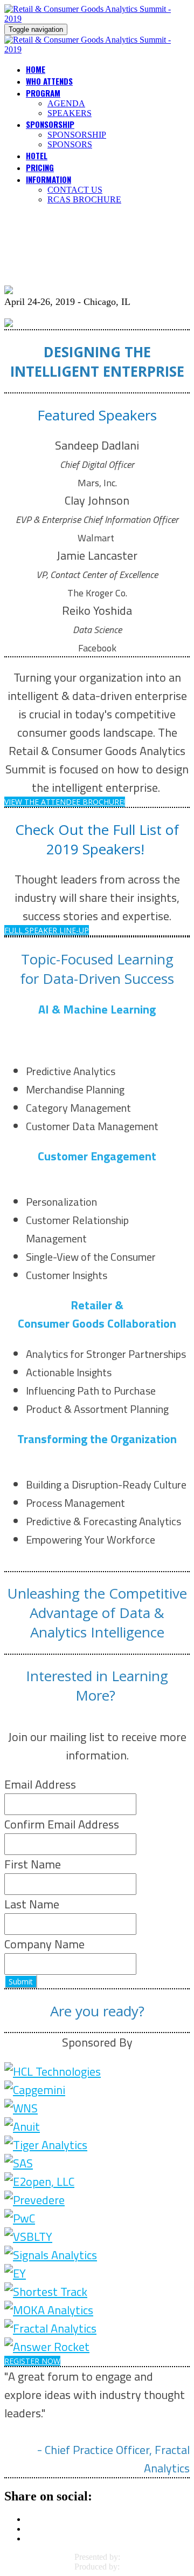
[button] (65, 802)
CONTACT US (75, 190)
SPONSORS (70, 144)
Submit (21, 1982)
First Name (33, 1864)
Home (36, 69)
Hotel (37, 155)
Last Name (32, 1904)
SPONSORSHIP (50, 124)
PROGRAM (43, 93)
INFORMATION (48, 179)
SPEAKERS (70, 113)
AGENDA (66, 103)
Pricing (40, 167)
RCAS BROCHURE (84, 199)
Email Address (40, 1784)
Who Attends (49, 81)
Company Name (44, 1944)
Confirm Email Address (62, 1824)
